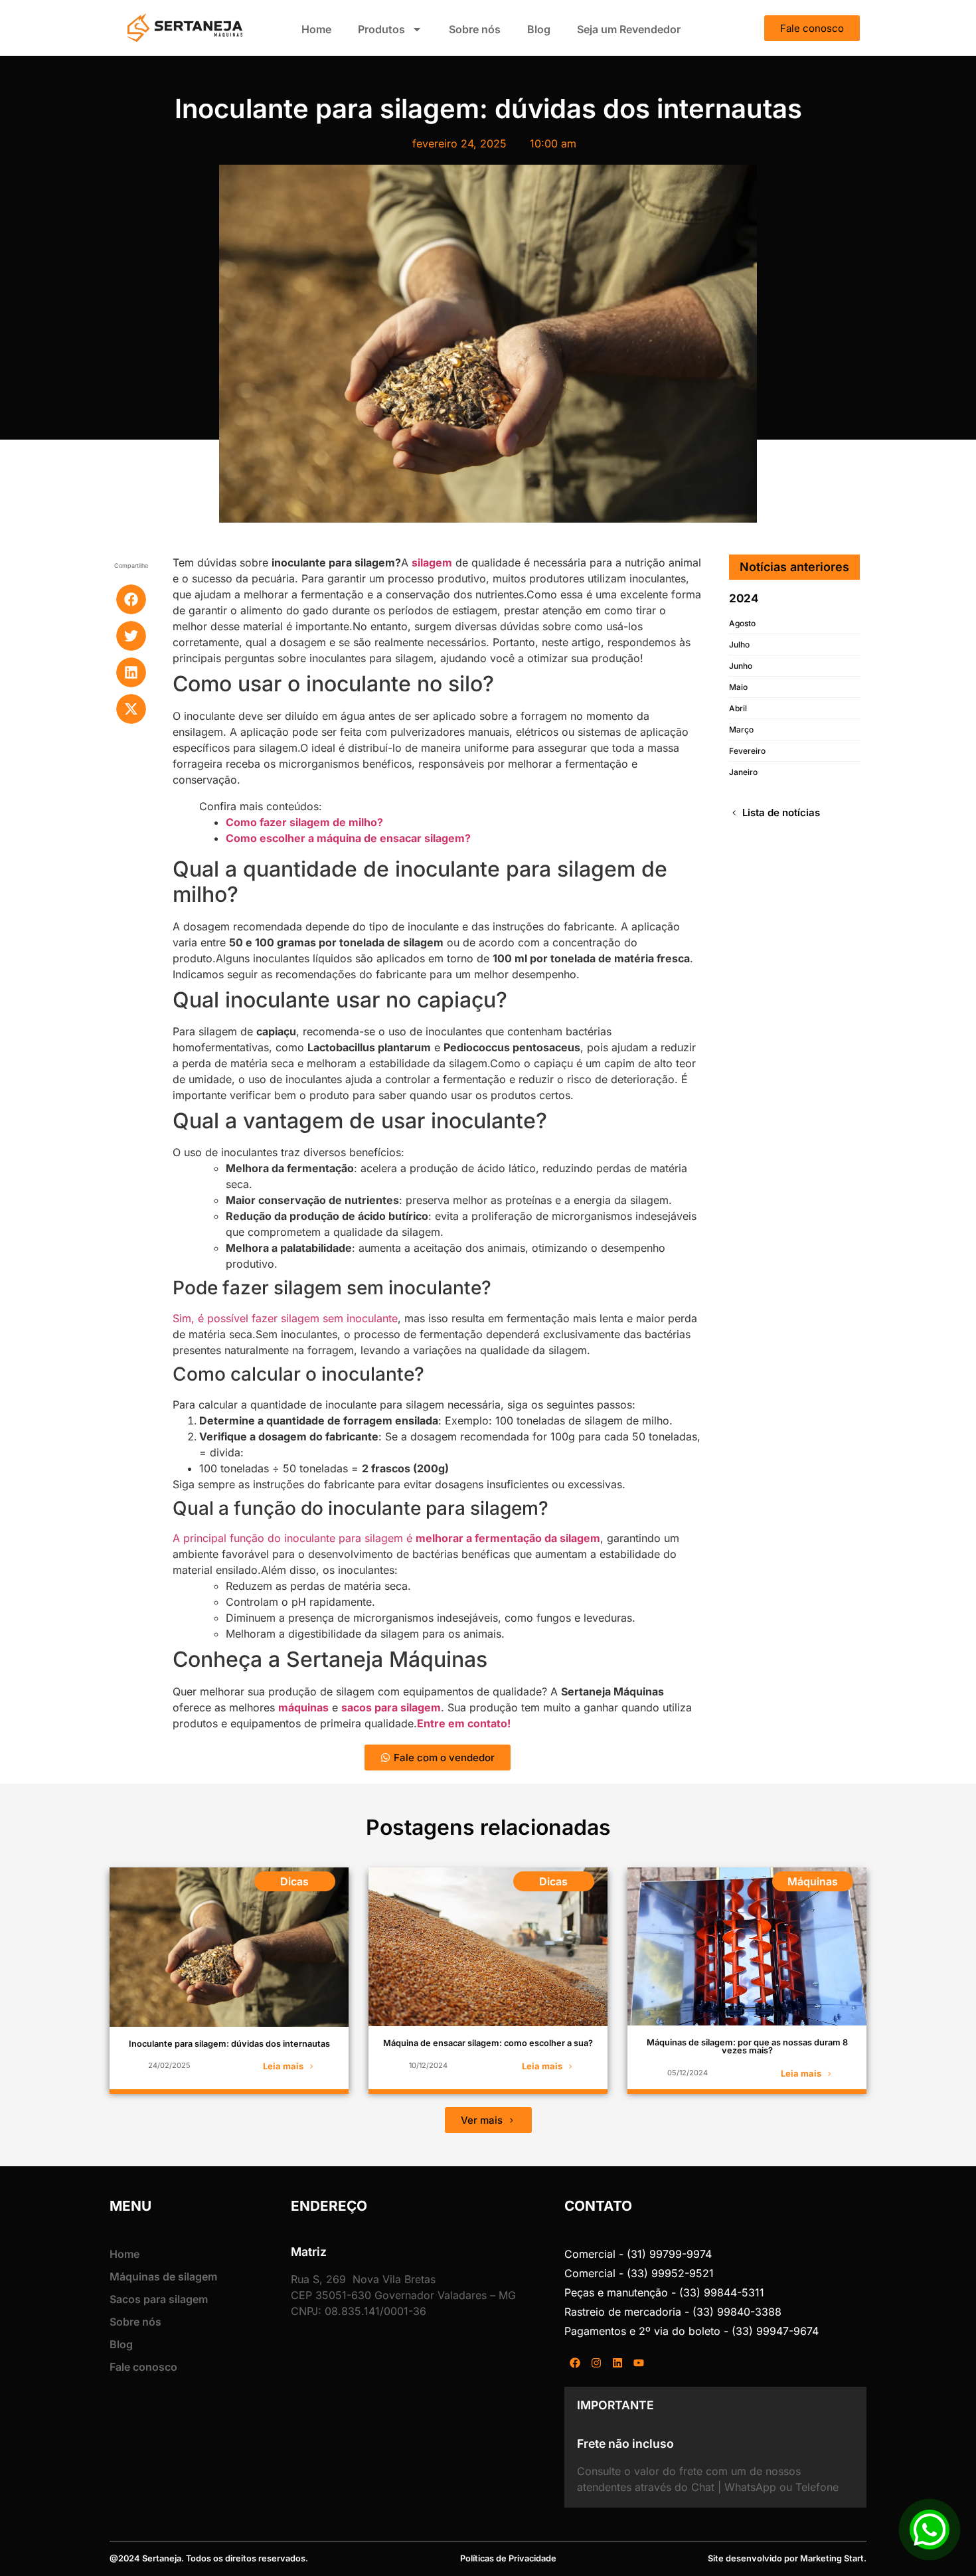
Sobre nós (475, 29)
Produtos (381, 29)
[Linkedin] (617, 2363)
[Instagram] (596, 2363)
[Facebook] (575, 2363)
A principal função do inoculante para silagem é (386, 1538)
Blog (539, 29)
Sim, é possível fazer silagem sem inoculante (285, 1318)
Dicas (294, 1881)
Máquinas (813, 1881)
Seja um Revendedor (629, 29)
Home (316, 29)
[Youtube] (639, 2363)
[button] (131, 599)
